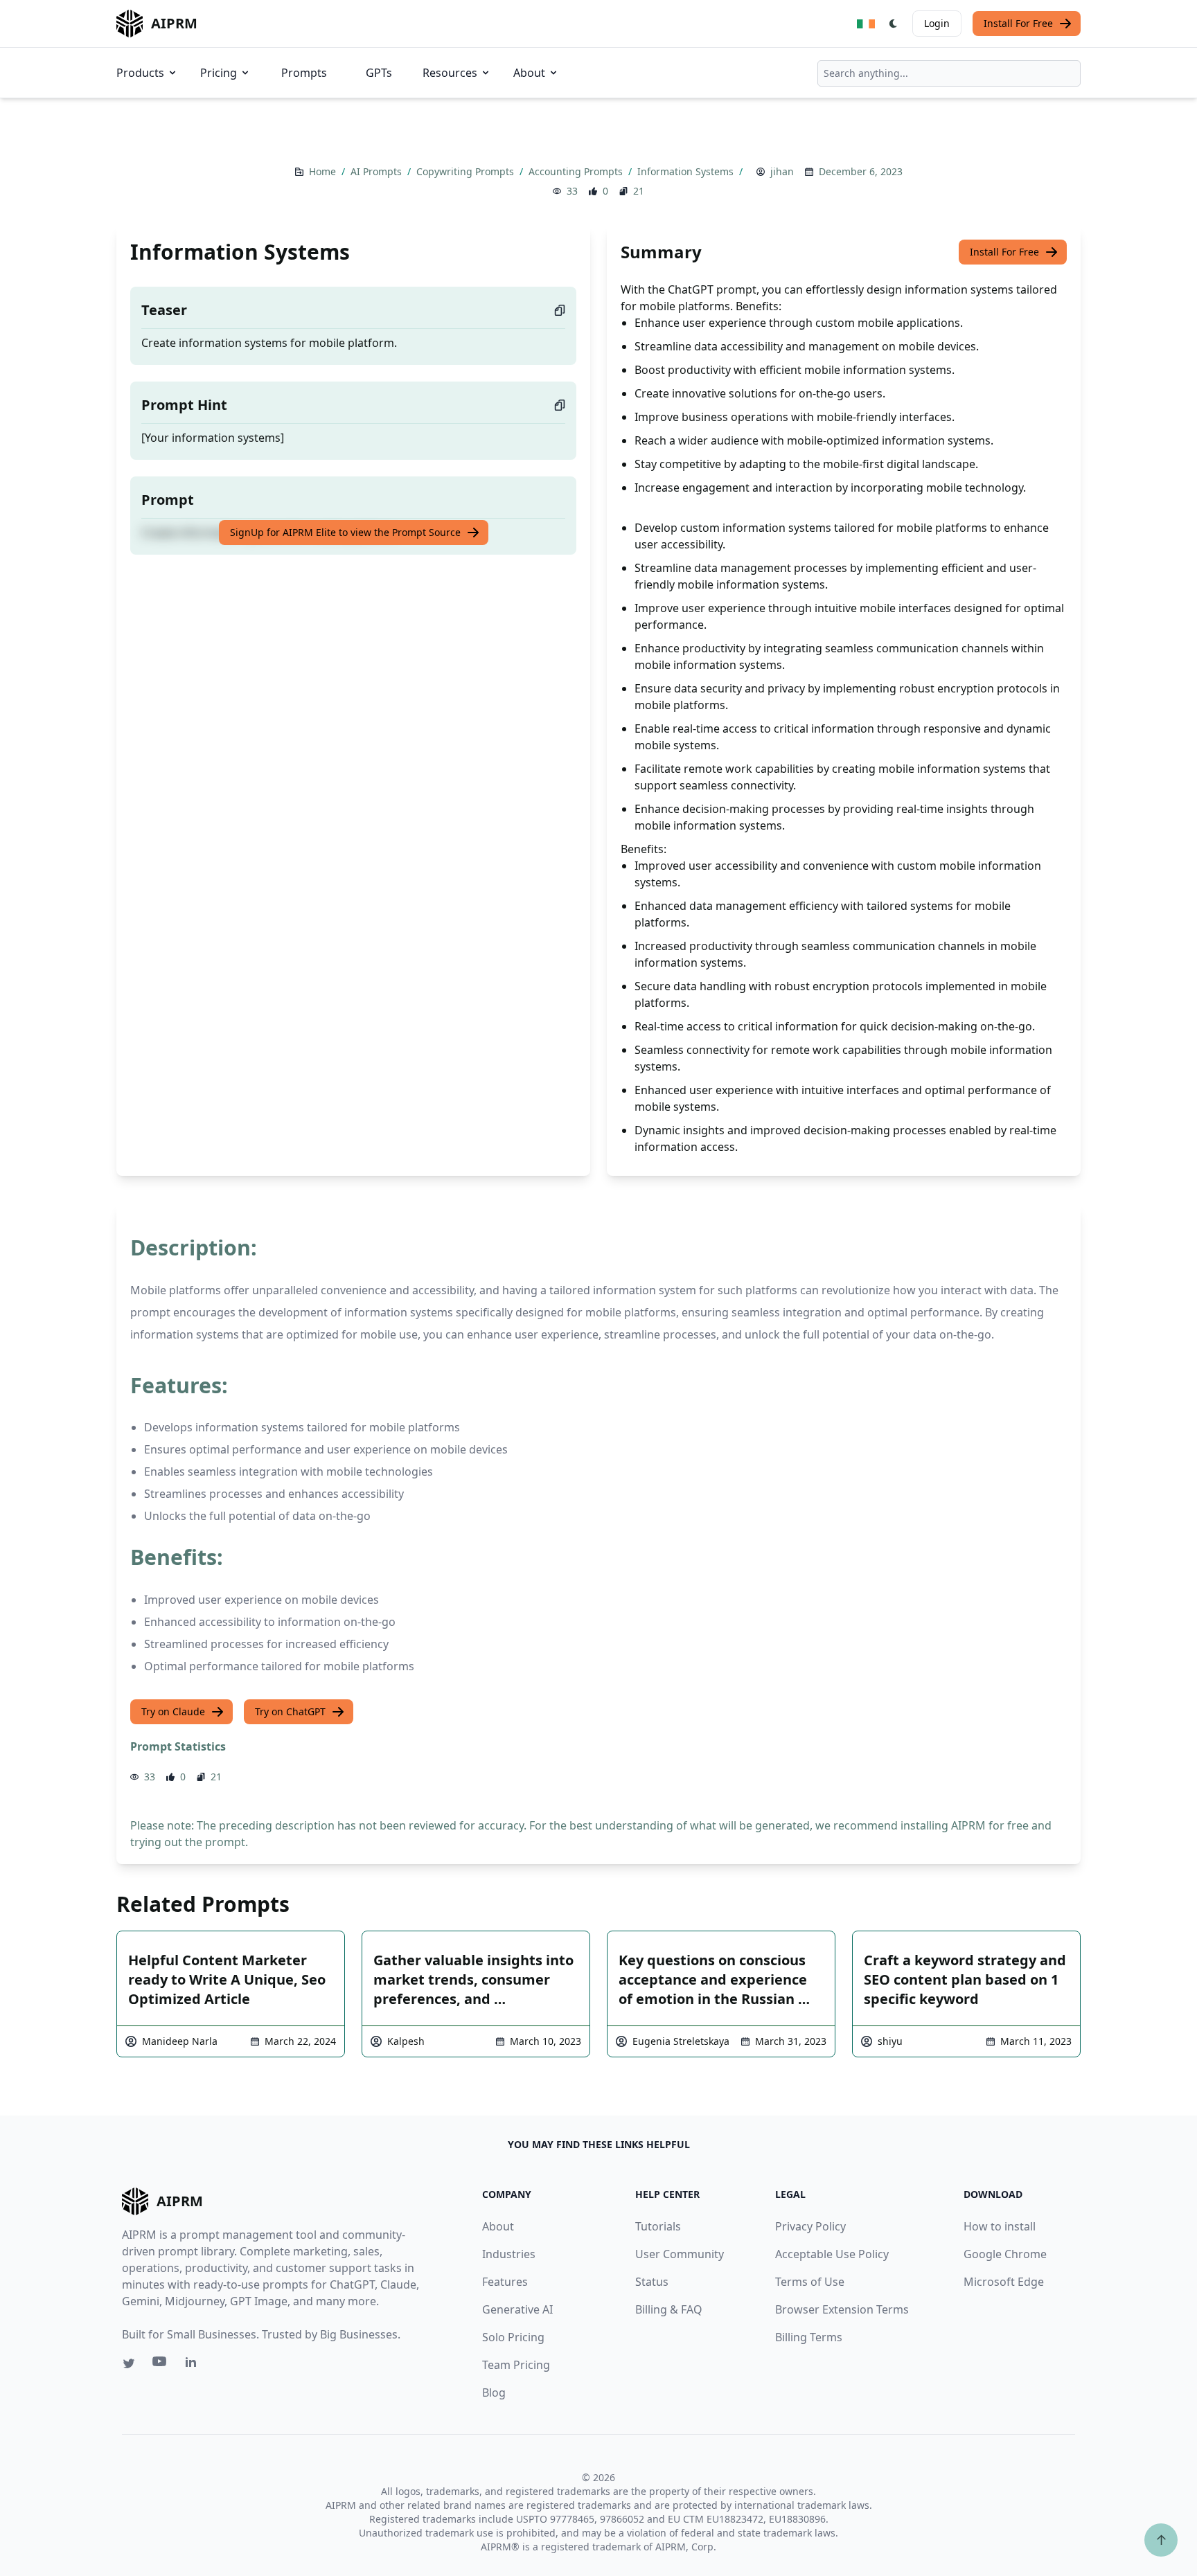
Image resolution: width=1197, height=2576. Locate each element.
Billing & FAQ (669, 2309)
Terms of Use (810, 2282)
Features (505, 2282)
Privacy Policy (810, 2226)
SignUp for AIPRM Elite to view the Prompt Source (345, 532)
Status (652, 2282)
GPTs (379, 73)
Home (324, 171)
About (529, 73)
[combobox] (949, 73)
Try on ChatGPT (290, 1711)
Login (937, 23)
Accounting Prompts (577, 171)
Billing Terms (809, 2337)
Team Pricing (516, 2365)
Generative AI (517, 2309)
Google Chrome (1005, 2254)
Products (140, 73)
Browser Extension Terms (842, 2309)
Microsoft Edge (1004, 2282)
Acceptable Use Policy (832, 2254)
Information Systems (687, 171)
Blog (494, 2392)
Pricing (219, 73)
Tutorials (658, 2226)
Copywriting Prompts (467, 171)
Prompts (304, 73)
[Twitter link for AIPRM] (129, 2363)
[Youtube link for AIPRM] (161, 2365)
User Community (680, 2254)
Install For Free (1018, 23)
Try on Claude (173, 1711)
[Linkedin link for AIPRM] (194, 2365)
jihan (782, 171)
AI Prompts (378, 171)
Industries (509, 2254)
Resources (450, 73)
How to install (1000, 2226)
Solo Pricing (513, 2337)
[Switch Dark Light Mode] (894, 24)
